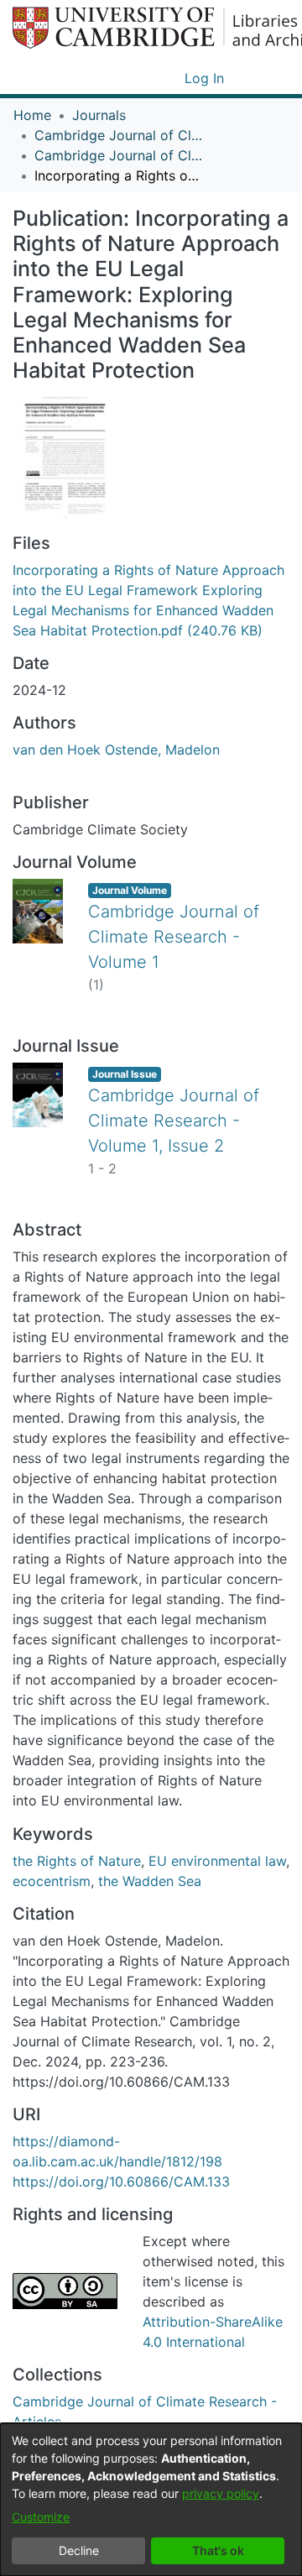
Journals (99, 115)
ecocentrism (52, 1881)
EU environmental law (217, 1861)
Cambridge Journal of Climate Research (118, 135)
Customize (41, 2517)
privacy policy (221, 2493)
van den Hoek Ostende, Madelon (116, 750)
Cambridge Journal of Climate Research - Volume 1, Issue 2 (174, 1121)
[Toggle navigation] (266, 78)
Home (32, 115)
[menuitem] (169, 78)
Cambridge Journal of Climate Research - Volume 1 (174, 937)
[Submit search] (145, 78)
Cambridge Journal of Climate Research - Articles (118, 155)
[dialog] (151, 2500)
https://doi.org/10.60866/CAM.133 (121, 2182)
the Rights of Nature (77, 1861)
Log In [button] (205, 78)
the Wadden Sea (150, 1881)
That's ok (218, 2550)
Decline (79, 2550)
